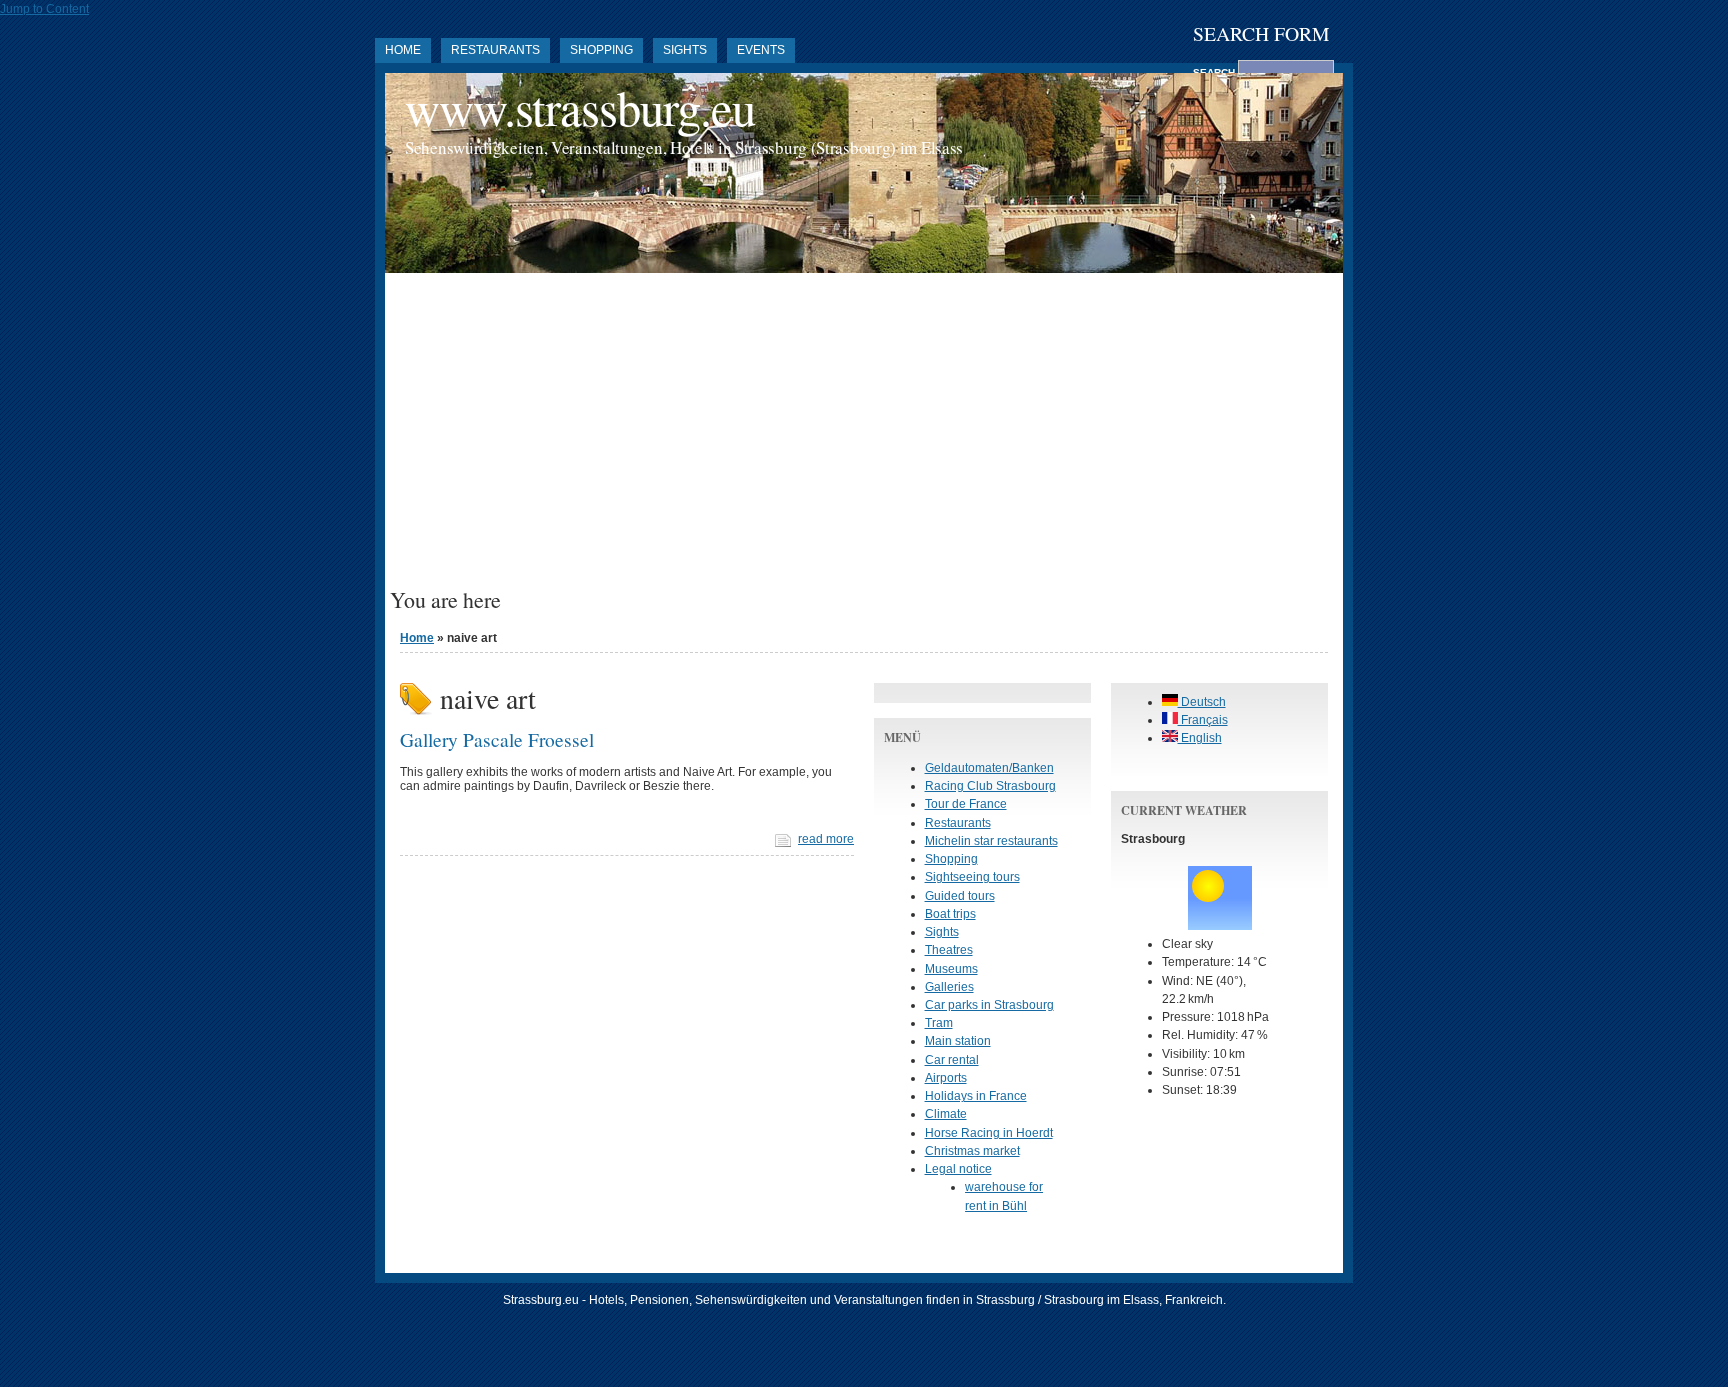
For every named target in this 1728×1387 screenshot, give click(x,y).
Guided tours (960, 896)
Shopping (601, 50)
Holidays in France (976, 1096)
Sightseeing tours (972, 877)
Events (761, 50)
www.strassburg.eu (580, 107)
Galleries (949, 987)
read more (826, 839)
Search (1215, 72)
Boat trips (950, 914)
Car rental (952, 1060)
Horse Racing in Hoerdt (989, 1133)
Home (403, 50)
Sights (685, 50)
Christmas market (972, 1151)
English (1200, 738)
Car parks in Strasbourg (989, 1005)
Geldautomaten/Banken (989, 768)
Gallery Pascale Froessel (497, 739)
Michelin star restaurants (991, 841)
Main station (958, 1041)
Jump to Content (44, 9)
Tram (939, 1023)
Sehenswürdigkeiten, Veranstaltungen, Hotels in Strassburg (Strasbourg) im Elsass (684, 147)
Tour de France (966, 804)
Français (1203, 720)
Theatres (949, 950)
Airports (946, 1078)
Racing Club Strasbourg (990, 786)
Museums (951, 969)
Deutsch (1202, 702)
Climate (946, 1114)
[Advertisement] (864, 438)
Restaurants (495, 50)
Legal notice (958, 1169)
